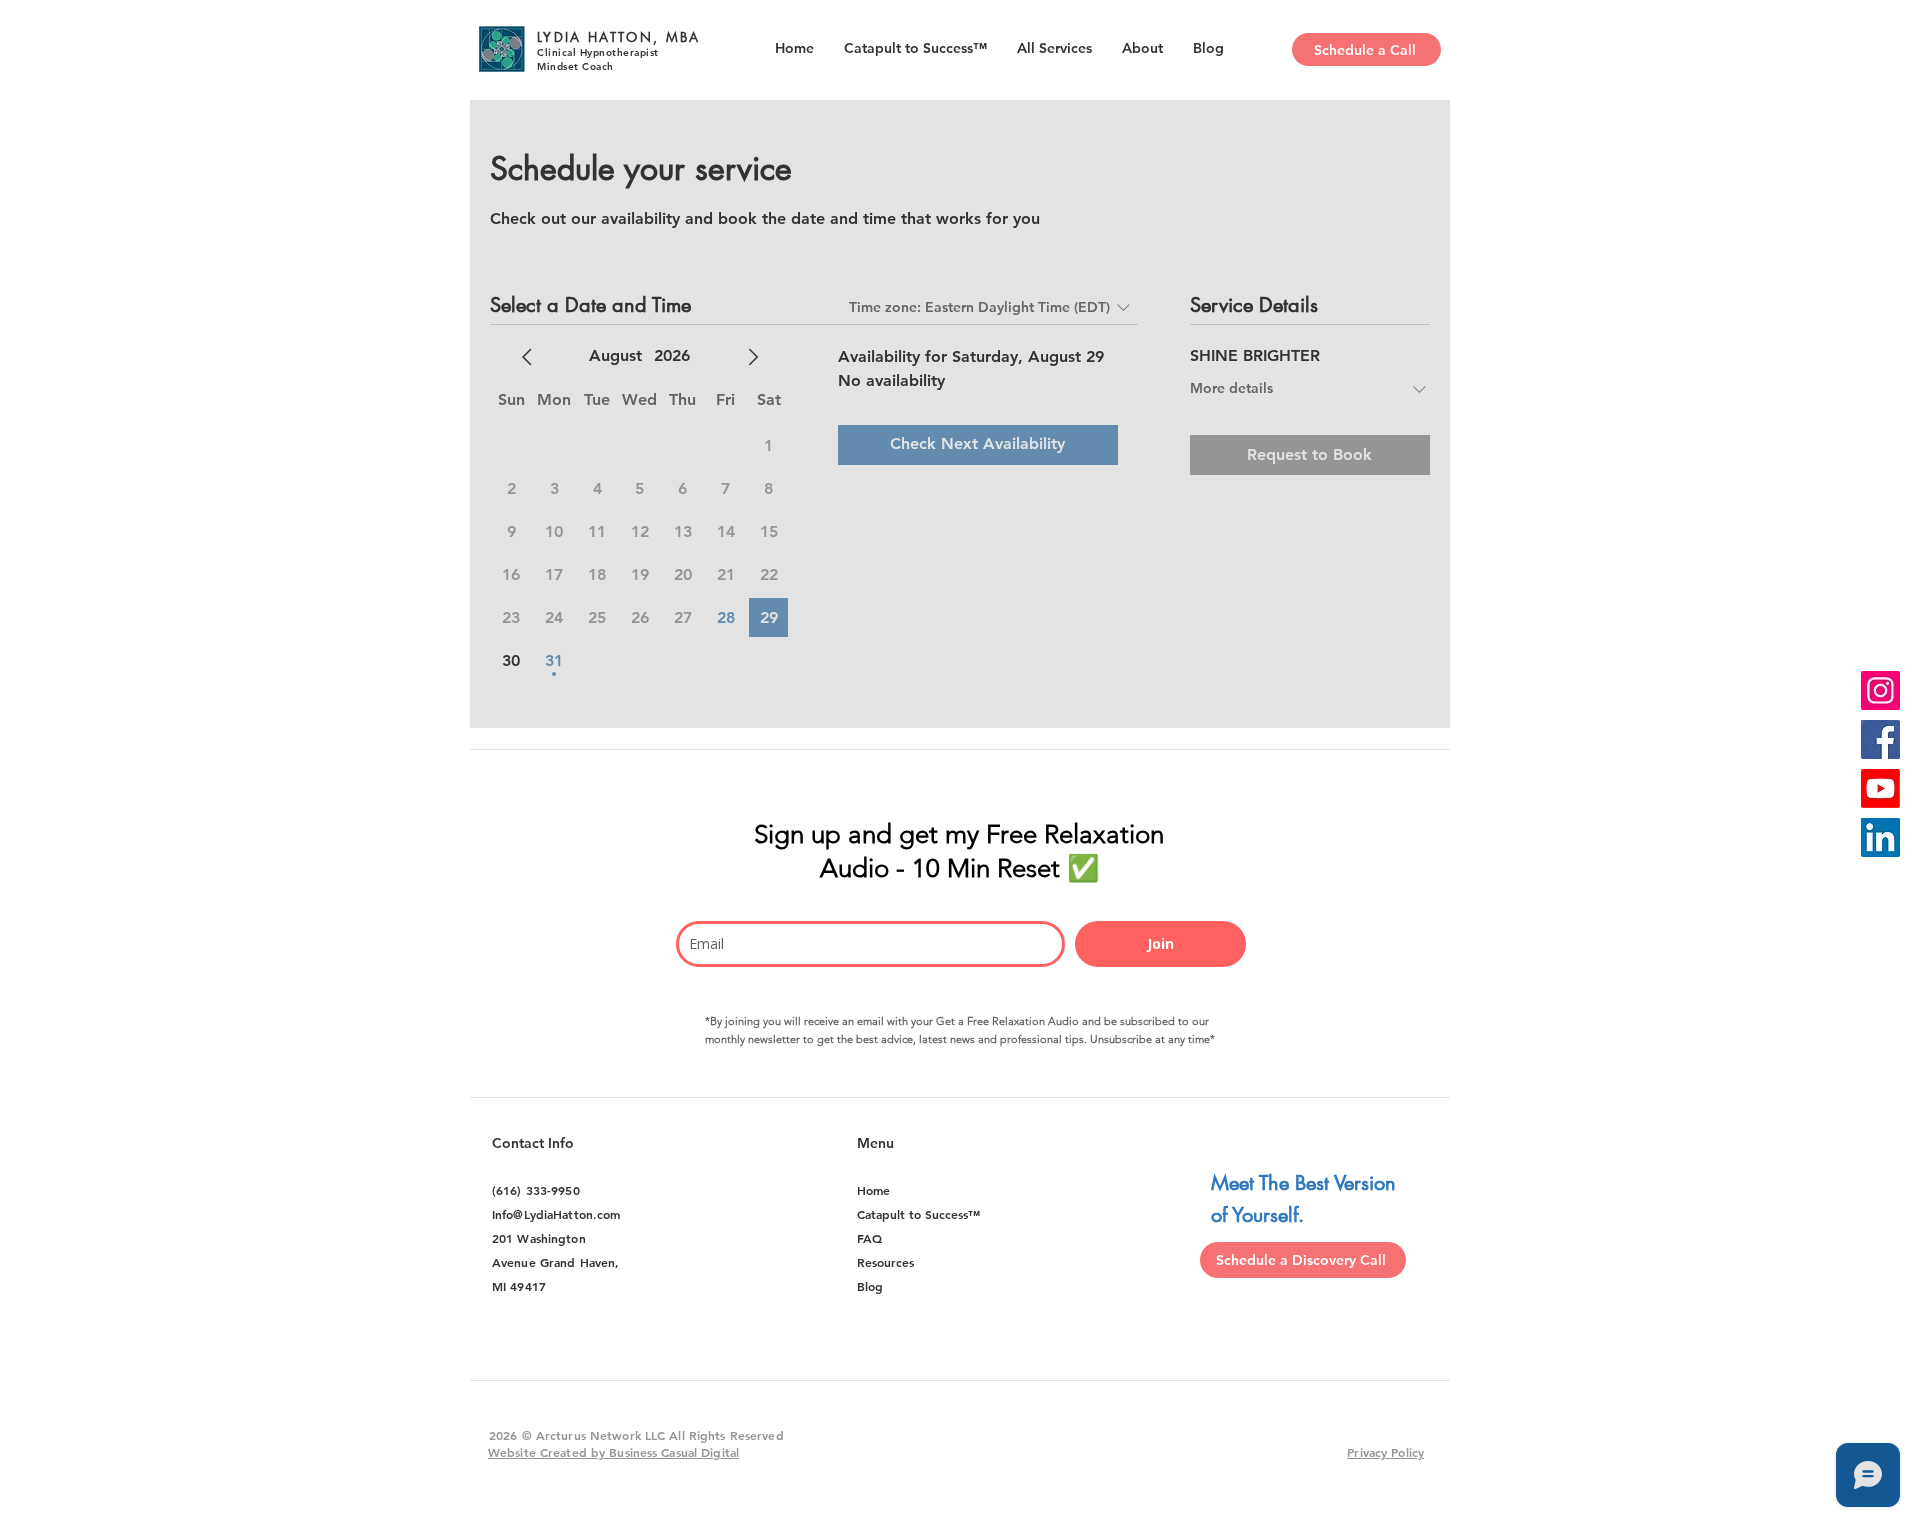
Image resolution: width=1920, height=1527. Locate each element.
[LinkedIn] (1880, 837)
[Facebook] (1880, 739)
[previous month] (527, 357)
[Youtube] (1880, 788)
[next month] (753, 357)
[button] (1142, 48)
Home (873, 1190)
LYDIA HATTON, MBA (619, 37)
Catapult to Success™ (918, 1214)
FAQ (869, 1238)
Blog (870, 1286)
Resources (885, 1262)
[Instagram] (1880, 690)
